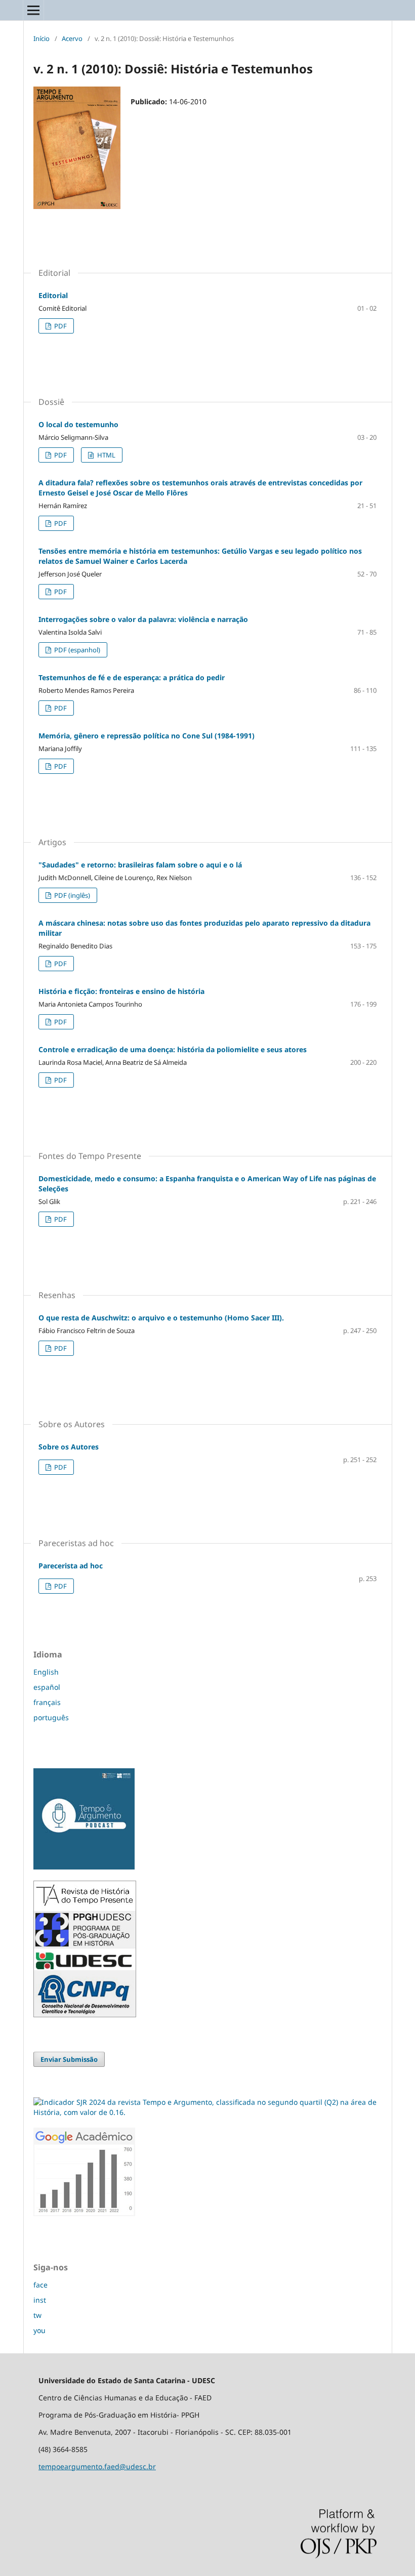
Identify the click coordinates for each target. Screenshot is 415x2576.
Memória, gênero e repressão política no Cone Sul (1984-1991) (147, 736)
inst (40, 2300)
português (51, 1717)
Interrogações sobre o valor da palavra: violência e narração (143, 619)
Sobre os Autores (69, 1447)
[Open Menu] (33, 10)
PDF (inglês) (71, 895)
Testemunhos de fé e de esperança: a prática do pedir (132, 677)
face (40, 2285)
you (39, 2330)
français (47, 1702)
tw (37, 2315)
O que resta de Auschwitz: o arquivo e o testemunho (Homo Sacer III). (161, 1318)
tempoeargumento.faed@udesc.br (97, 2466)
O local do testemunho (78, 424)
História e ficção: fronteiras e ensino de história (121, 991)
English (46, 1672)
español (47, 1687)
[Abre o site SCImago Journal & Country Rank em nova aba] (207, 2112)
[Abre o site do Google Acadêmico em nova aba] (84, 2213)
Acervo (72, 38)
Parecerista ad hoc (71, 1566)
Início (41, 38)
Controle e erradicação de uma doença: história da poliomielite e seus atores (173, 1049)
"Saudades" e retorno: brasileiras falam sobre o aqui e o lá (140, 865)
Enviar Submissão (69, 2059)
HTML (106, 455)
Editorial (53, 295)
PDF (60, 326)
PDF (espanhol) (76, 650)
